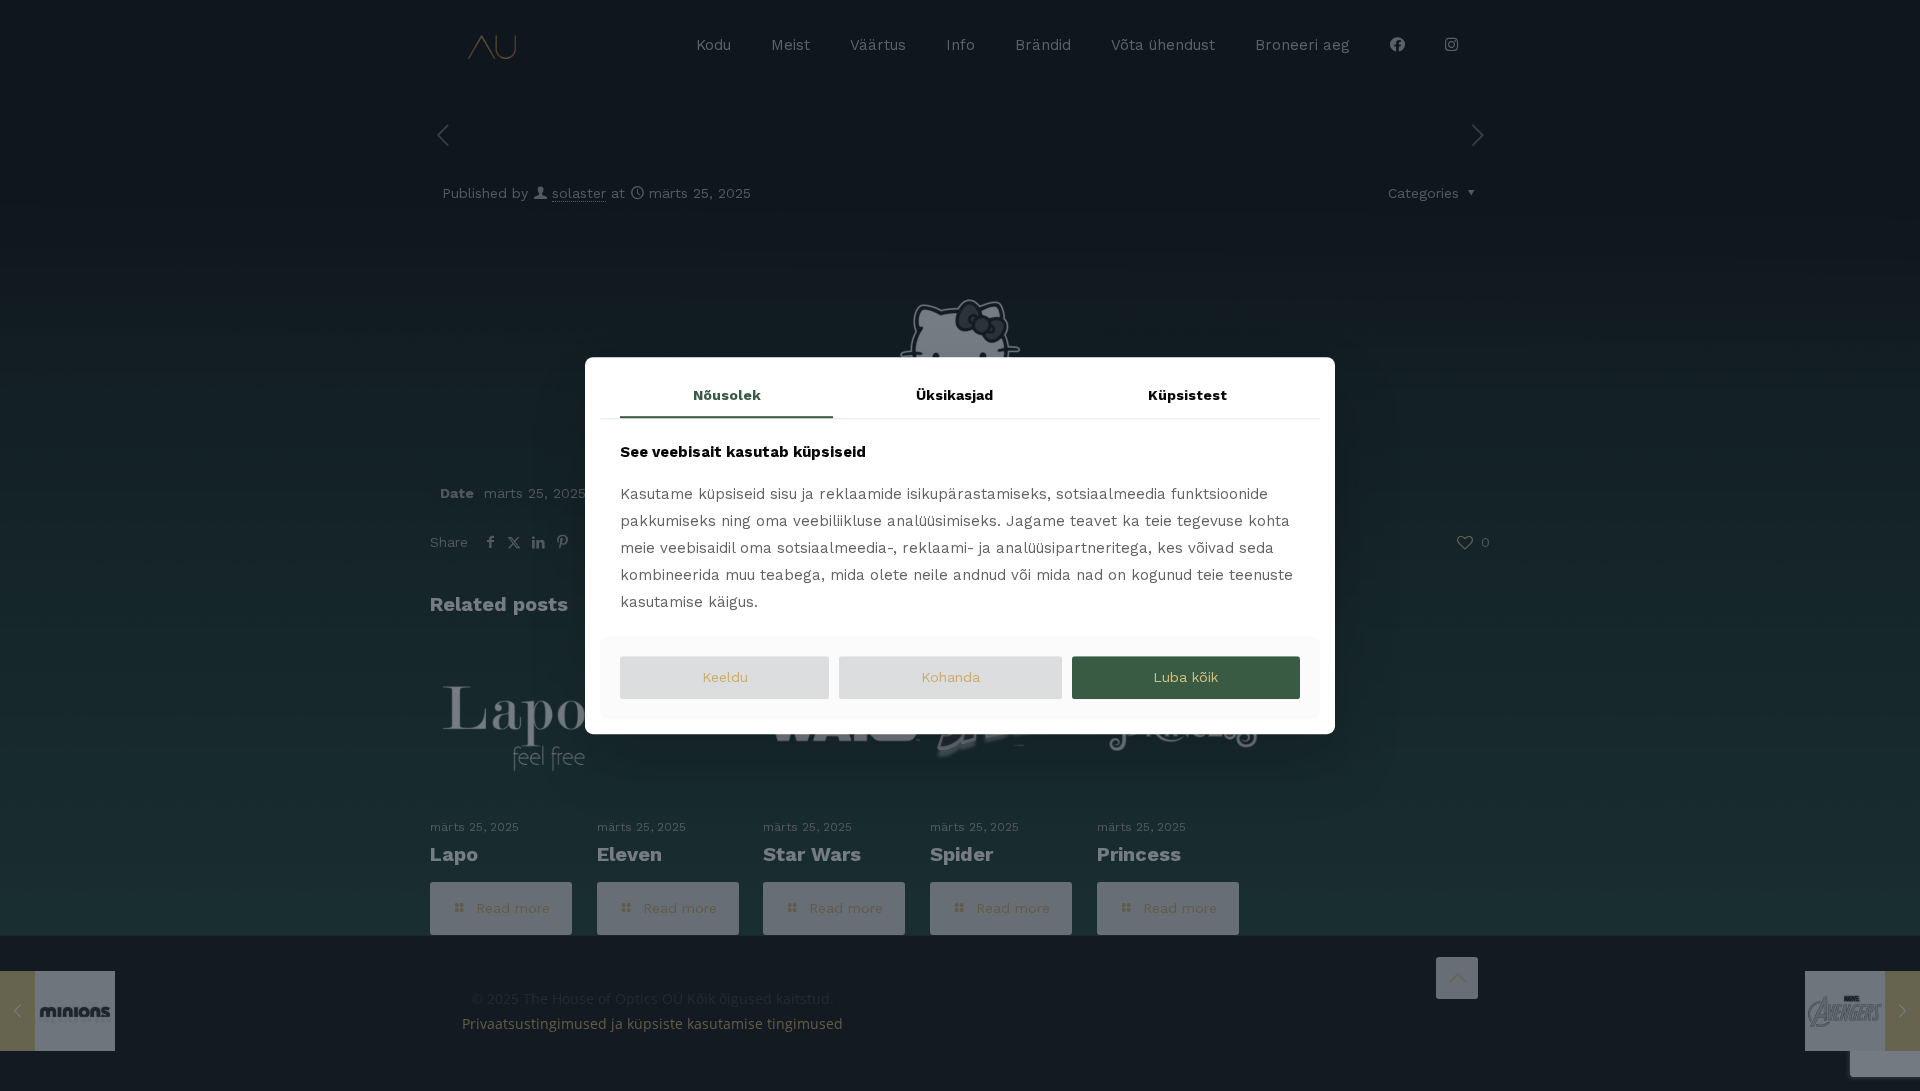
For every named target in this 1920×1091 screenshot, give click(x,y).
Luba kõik (1185, 678)
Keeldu (725, 678)
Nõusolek (727, 395)
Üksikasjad (954, 395)
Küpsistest (1187, 395)
